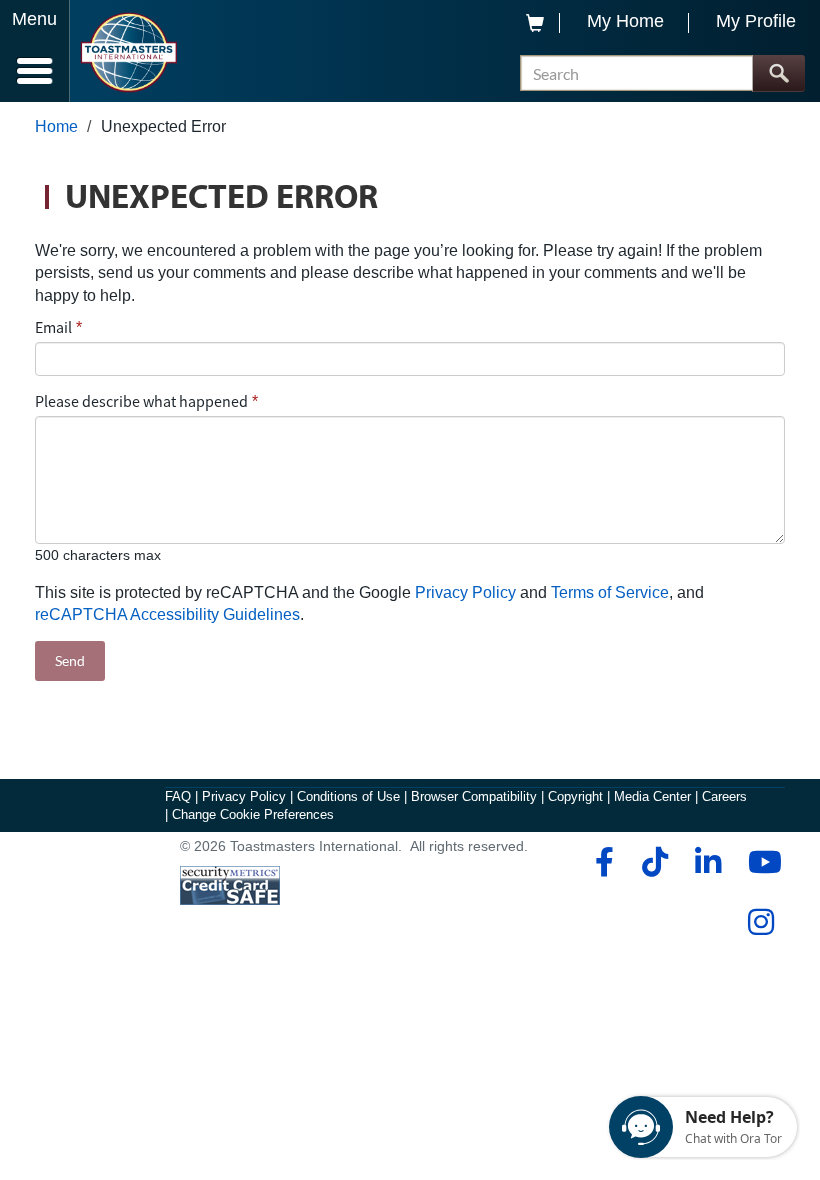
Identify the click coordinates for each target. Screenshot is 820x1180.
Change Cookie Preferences (253, 814)
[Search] (778, 73)
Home (56, 126)
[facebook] (601, 862)
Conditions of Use (348, 796)
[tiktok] (654, 862)
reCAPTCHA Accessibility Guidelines (167, 614)
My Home (625, 21)
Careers (724, 796)
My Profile (756, 21)
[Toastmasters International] (128, 52)
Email (53, 327)
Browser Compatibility (474, 796)
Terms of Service (610, 592)
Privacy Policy (465, 592)
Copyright (575, 796)
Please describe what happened (141, 401)
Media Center (652, 796)
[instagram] (760, 922)
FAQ (178, 796)
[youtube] (760, 862)
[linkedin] (707, 862)
